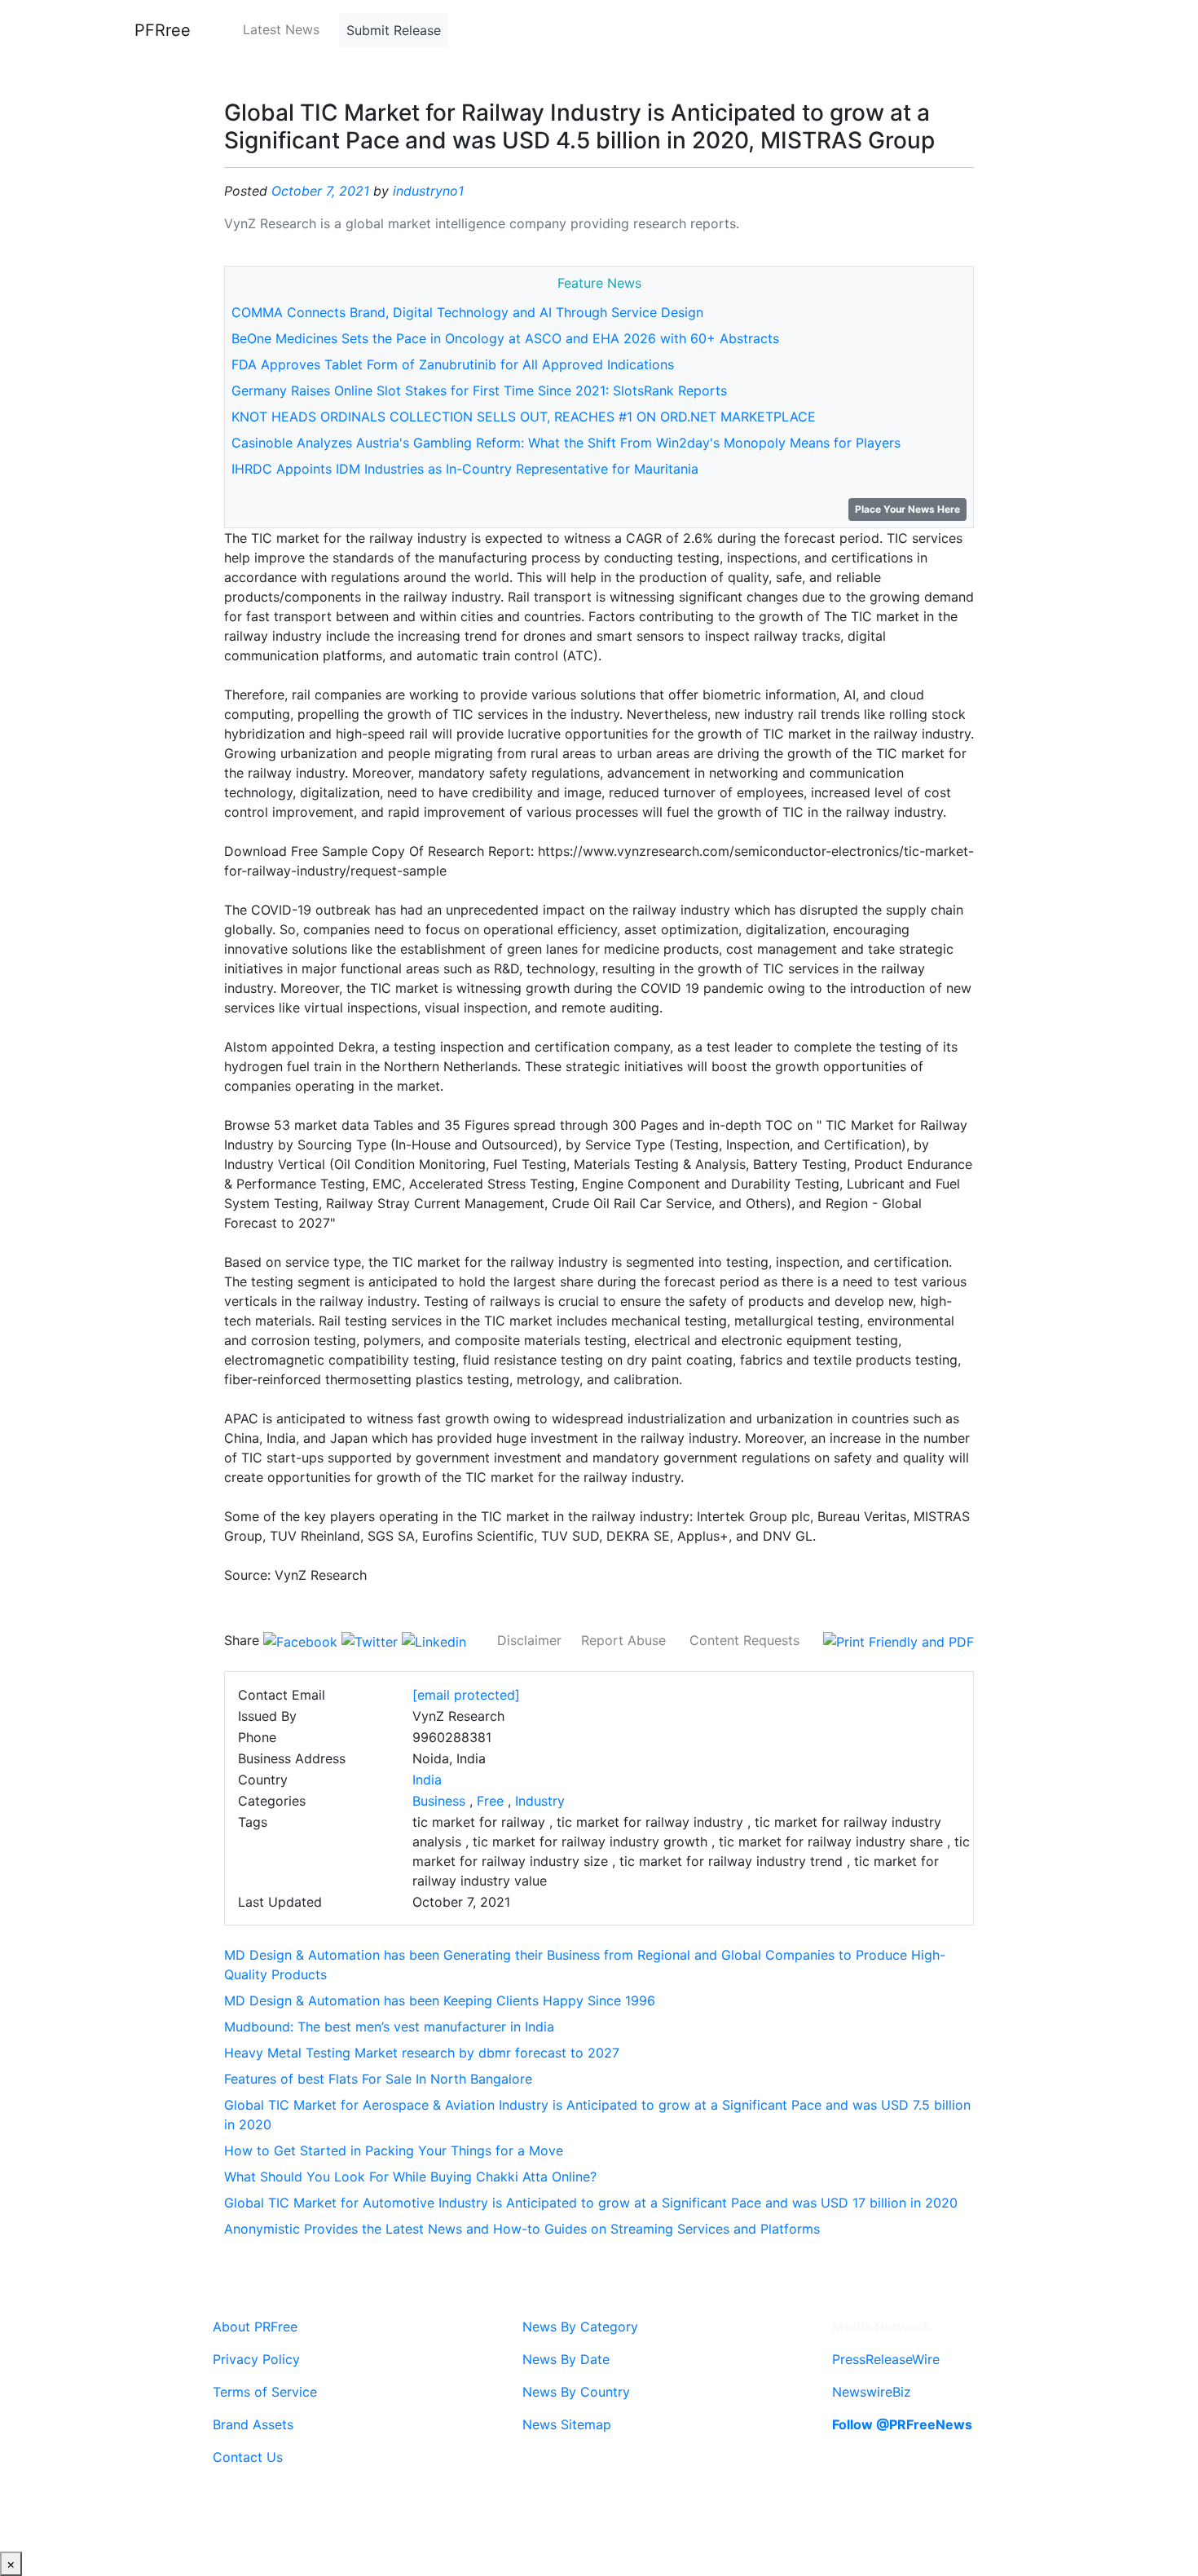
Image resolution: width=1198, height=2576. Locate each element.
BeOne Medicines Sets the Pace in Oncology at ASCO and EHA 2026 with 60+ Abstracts (505, 338)
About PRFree (255, 2327)
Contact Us (248, 2457)
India (427, 1780)
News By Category (580, 2327)
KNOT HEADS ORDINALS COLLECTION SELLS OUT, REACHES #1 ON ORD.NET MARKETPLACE (524, 417)
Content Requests (744, 1640)
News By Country (576, 2392)
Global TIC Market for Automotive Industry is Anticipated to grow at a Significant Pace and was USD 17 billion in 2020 (591, 2203)
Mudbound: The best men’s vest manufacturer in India (389, 2027)
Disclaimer (529, 1640)
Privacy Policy (256, 2359)
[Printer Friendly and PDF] (898, 1640)
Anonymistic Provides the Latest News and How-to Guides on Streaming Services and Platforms (522, 2229)
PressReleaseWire (886, 2359)
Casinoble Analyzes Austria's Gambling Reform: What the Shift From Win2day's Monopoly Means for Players (566, 443)
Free (490, 1801)
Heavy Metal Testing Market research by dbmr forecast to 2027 (422, 2053)
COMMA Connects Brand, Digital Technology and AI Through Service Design (467, 312)
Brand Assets (253, 2424)
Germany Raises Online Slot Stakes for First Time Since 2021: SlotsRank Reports (479, 390)
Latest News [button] (281, 29)
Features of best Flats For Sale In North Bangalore (378, 2079)
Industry (540, 1801)
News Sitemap (567, 2424)
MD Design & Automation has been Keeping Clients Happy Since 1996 (440, 2000)
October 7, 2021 (320, 191)
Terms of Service (265, 2392)
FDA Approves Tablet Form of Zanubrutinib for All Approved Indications (453, 364)
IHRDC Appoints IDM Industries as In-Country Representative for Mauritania (465, 469)
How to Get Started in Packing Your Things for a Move (394, 2150)
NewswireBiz (872, 2392)
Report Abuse (623, 1640)
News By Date (566, 2359)
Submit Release (394, 30)
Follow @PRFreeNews (902, 2424)
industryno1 (428, 191)
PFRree (163, 30)
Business (439, 1801)
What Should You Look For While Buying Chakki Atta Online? (410, 2177)
